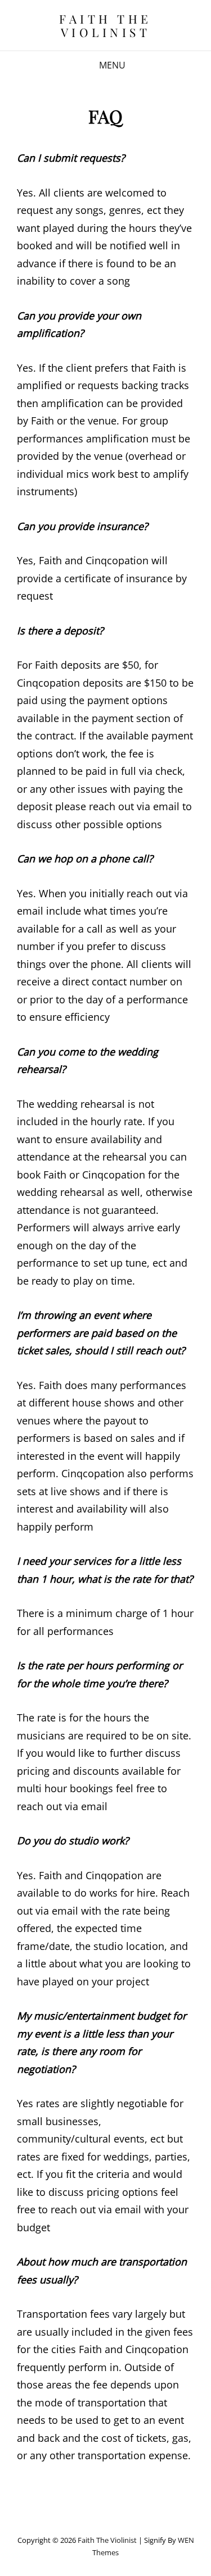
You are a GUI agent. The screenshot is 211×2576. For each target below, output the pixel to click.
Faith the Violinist (105, 25)
